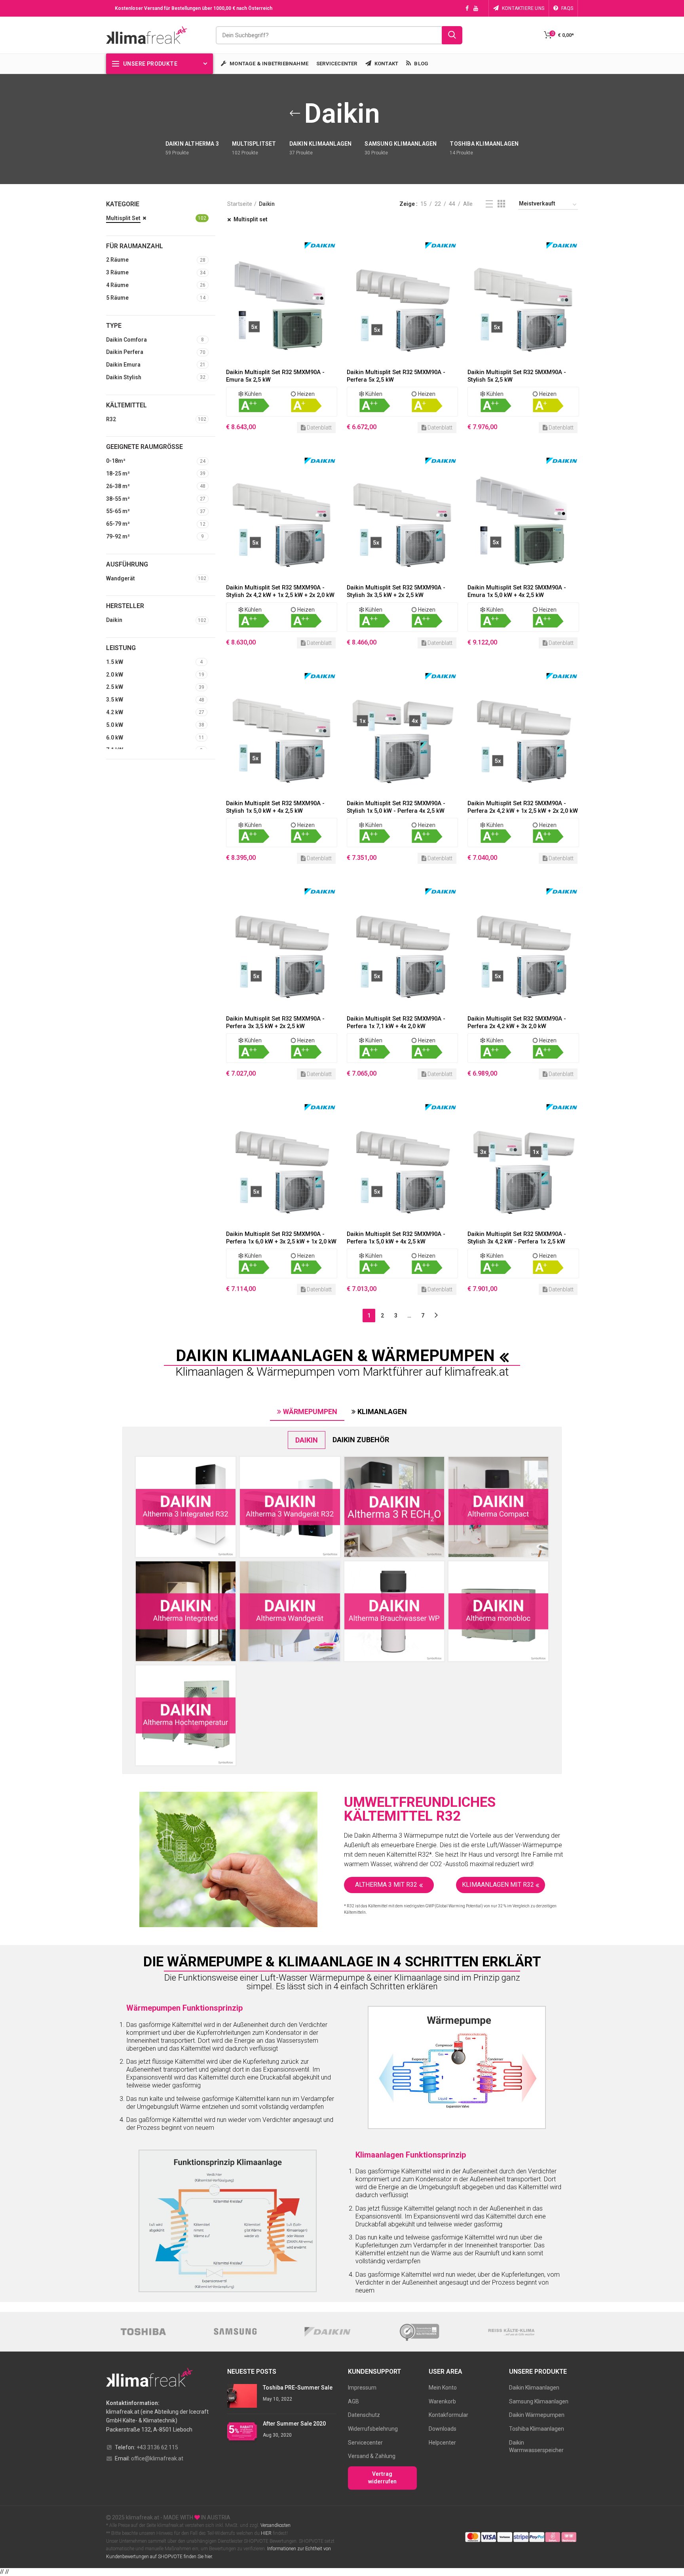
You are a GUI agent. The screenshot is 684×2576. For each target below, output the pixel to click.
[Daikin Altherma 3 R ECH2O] (394, 1507)
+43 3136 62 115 (157, 2447)
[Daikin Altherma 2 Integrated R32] (186, 1507)
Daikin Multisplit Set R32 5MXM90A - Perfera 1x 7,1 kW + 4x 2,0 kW (396, 1022)
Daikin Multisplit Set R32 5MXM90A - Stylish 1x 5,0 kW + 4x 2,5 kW (275, 807)
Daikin (307, 1440)
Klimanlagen (382, 1412)
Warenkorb (442, 2401)
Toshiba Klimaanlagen (537, 2429)
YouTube (476, 8)
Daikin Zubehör (361, 1440)
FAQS (567, 8)
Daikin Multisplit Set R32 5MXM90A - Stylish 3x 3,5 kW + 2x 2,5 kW (396, 591)
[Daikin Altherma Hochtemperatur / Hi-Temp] (186, 1715)
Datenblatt (319, 428)
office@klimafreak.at (157, 2458)
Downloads (443, 2429)
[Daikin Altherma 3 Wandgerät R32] (290, 1507)
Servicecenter (365, 2443)
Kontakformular (448, 2415)
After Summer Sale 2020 (294, 2424)
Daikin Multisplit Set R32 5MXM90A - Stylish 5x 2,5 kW (517, 376)
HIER (266, 2533)
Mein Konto (443, 2388)
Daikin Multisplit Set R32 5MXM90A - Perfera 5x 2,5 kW (396, 376)
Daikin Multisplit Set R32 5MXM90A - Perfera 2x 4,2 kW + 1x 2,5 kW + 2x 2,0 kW (523, 807)
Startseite (240, 204)
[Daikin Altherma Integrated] (186, 1611)
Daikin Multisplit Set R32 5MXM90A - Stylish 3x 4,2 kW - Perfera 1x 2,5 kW (517, 1238)
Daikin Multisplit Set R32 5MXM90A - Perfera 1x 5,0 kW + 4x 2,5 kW (396, 1238)
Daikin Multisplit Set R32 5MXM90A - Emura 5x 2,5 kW (275, 376)
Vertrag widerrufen (382, 2478)
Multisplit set (251, 219)
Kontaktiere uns (523, 8)
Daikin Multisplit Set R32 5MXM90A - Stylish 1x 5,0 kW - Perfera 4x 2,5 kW (396, 807)
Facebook (467, 8)
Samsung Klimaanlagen (539, 2401)
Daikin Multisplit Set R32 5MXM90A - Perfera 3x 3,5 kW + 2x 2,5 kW (275, 1022)
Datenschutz (364, 2415)
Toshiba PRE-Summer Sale (298, 2388)
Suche (452, 35)
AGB (353, 2401)
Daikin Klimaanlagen (534, 2388)
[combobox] (339, 35)
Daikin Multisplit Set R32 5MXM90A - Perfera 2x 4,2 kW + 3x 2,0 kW (517, 1022)
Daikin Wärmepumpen (537, 2415)
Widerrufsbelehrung (373, 2429)
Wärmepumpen (310, 1412)
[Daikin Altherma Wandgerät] (290, 1611)
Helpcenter (442, 2443)
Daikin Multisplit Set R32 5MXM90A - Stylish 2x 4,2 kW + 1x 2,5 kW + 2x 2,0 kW (280, 591)
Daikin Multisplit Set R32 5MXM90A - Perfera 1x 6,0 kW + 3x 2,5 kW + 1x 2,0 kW (281, 1238)
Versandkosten (275, 2525)
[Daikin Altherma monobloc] (498, 1611)
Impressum (362, 2388)
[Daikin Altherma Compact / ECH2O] (498, 1507)
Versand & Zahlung (372, 2456)
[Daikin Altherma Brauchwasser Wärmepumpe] (394, 1611)
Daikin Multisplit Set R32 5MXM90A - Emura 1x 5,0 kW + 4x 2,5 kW (517, 591)
